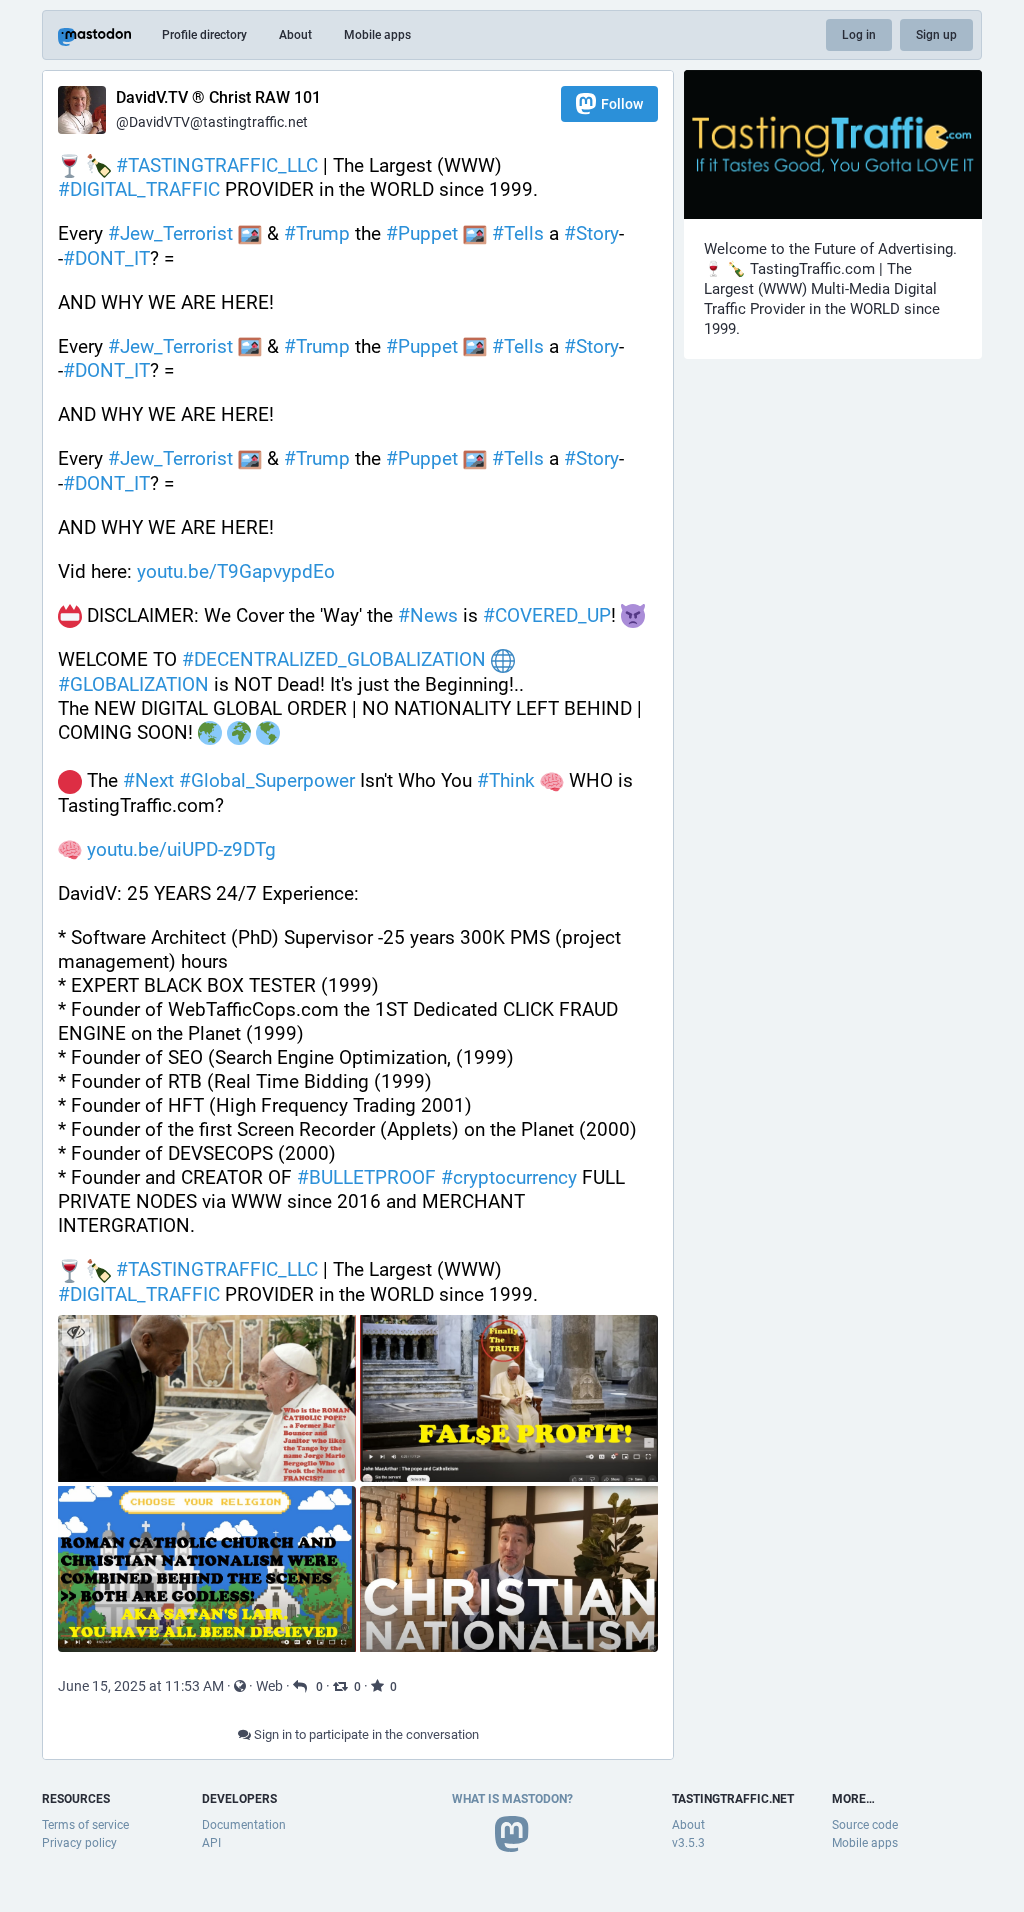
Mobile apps (377, 35)
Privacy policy (79, 1843)
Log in (859, 35)
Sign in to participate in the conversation (365, 1734)
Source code (865, 1825)
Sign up (936, 35)
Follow (622, 104)
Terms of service (85, 1825)
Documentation (244, 1825)
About (295, 35)
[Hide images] (75, 1332)
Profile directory (204, 35)
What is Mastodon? (512, 1799)
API (211, 1843)
